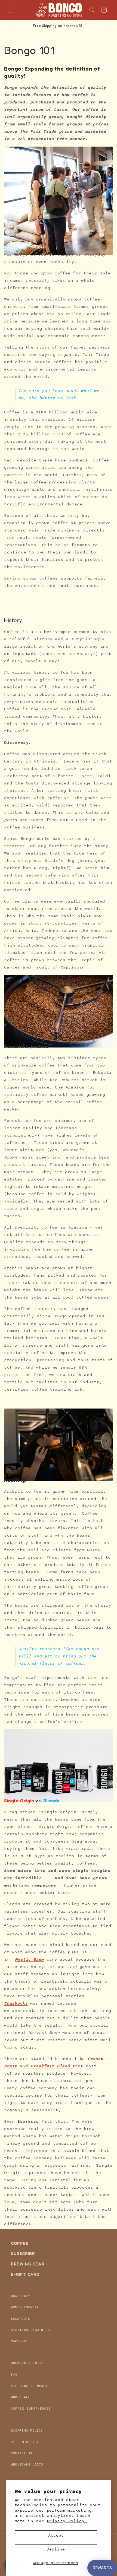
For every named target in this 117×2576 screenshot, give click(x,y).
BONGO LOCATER (25, 2307)
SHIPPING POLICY (27, 2431)
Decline (56, 2549)
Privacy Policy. (67, 2521)
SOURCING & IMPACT (29, 2386)
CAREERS (19, 2341)
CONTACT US (22, 2453)
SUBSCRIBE (23, 2254)
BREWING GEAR (28, 2264)
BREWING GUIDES (26, 2363)
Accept (56, 2535)
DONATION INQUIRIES (30, 2330)
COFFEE (20, 2243)
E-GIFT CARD (25, 2274)
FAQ (14, 2375)
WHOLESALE (21, 2397)
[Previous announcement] (10, 26)
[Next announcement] (107, 26)
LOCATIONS (20, 2319)
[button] (11, 10)
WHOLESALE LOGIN (27, 2464)
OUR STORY (20, 2296)
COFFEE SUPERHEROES (31, 2409)
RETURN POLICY (25, 2442)
